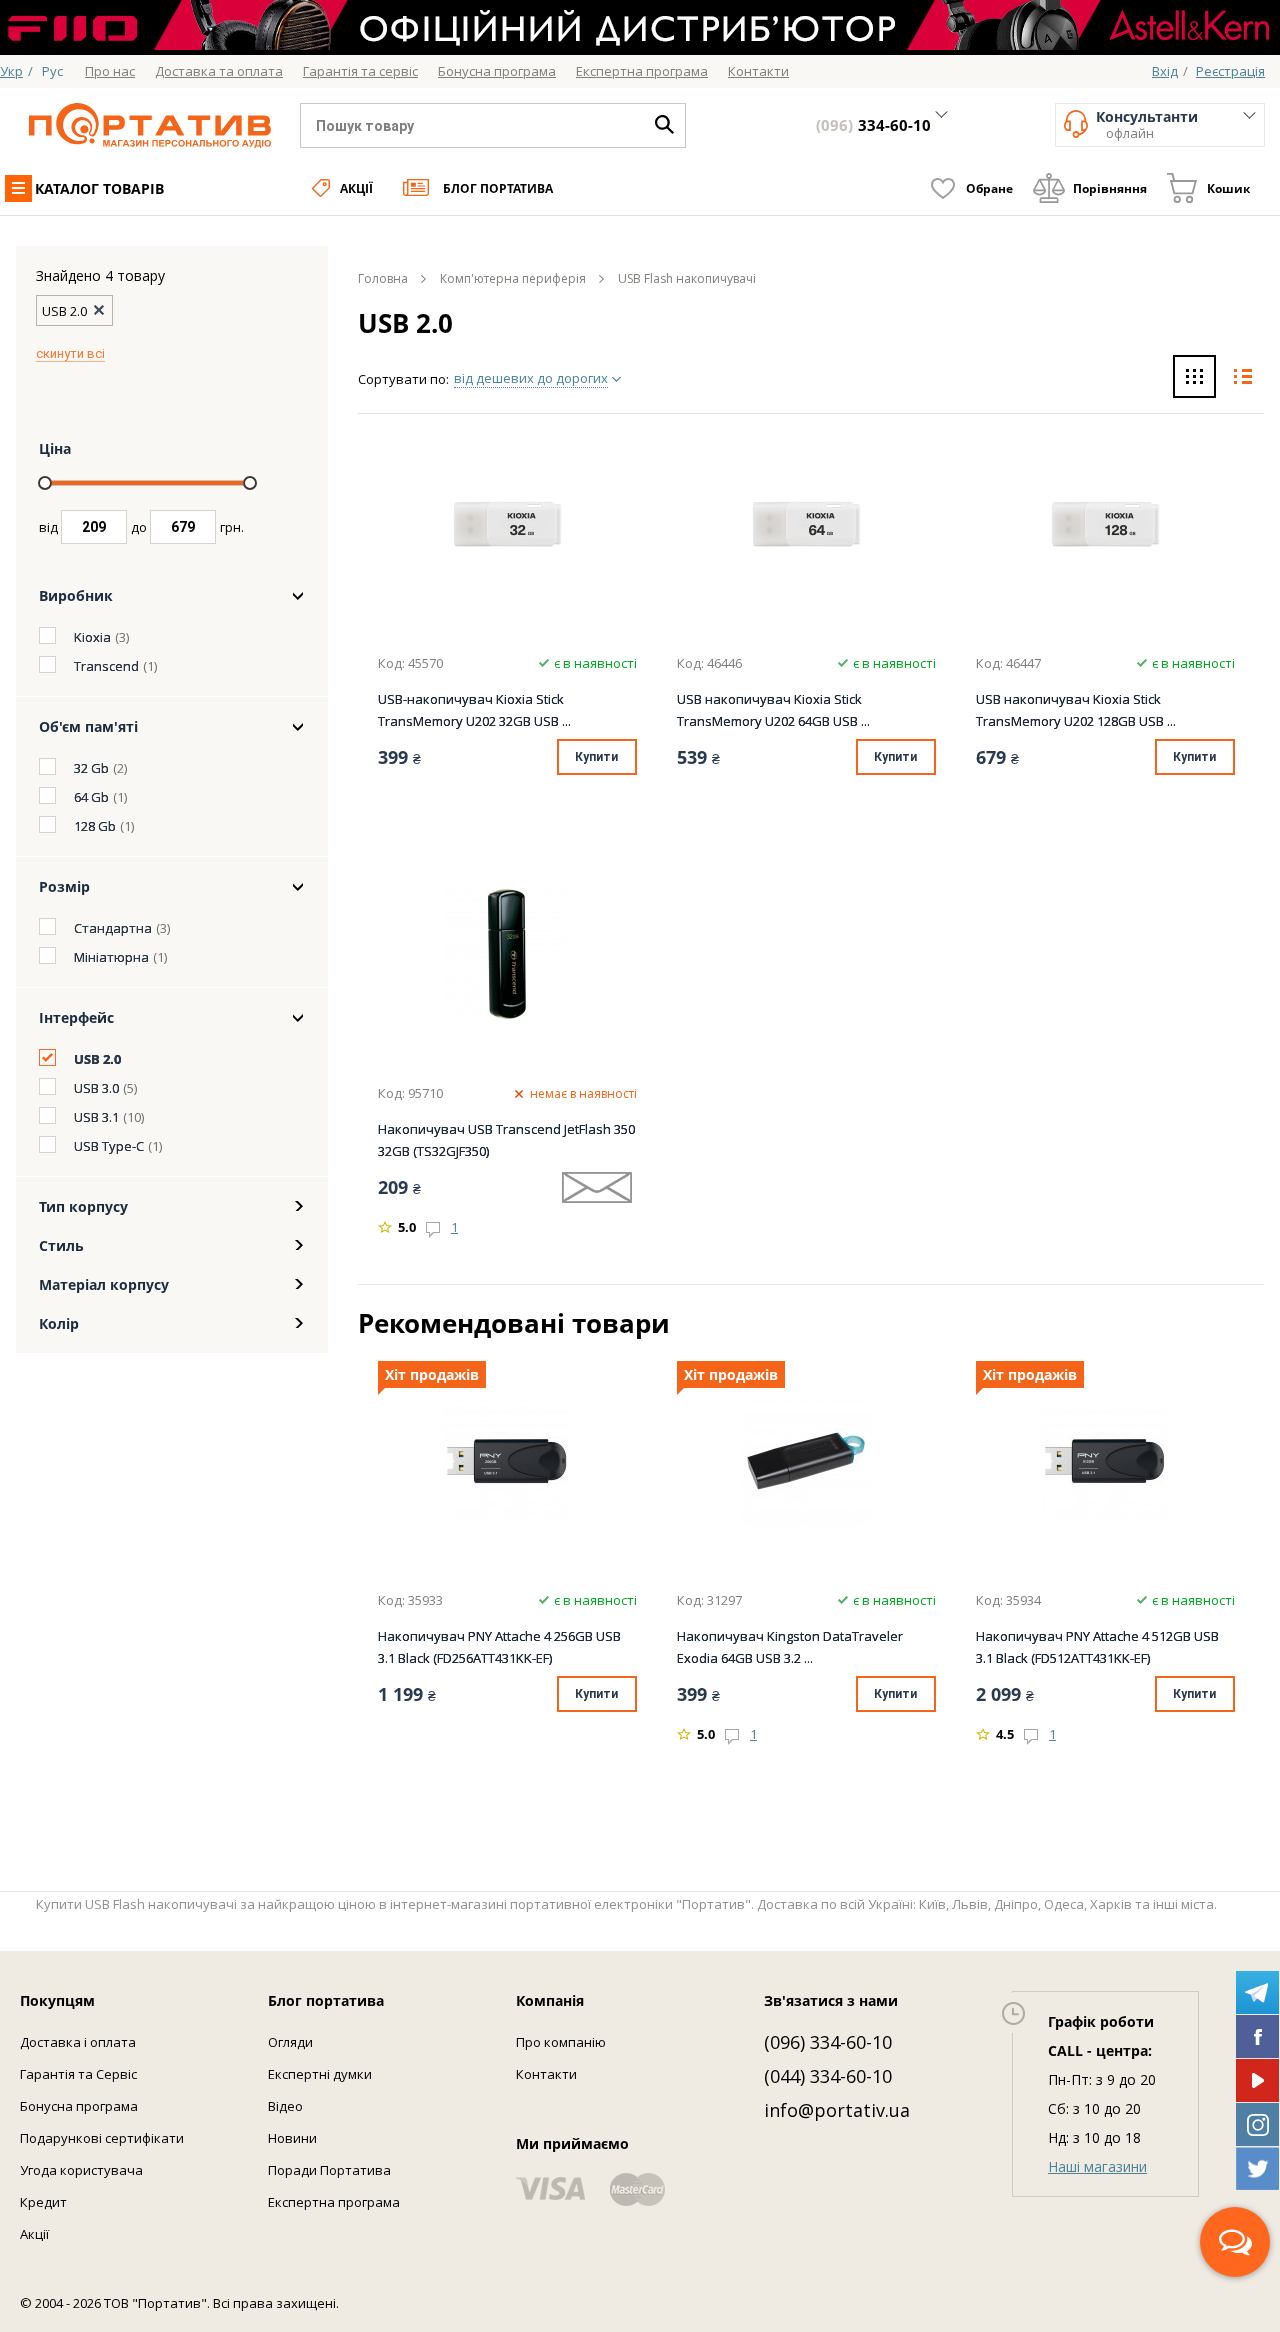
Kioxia (92, 637)
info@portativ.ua (837, 2110)
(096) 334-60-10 (828, 2042)
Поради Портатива (329, 2170)
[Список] (1242, 379)
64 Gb (91, 797)
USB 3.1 (96, 1117)
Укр (11, 71)
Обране (989, 188)
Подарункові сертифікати (102, 2138)
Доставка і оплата (78, 2042)
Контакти (546, 2074)
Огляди (290, 2042)
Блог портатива (498, 188)
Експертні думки (320, 2074)
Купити (596, 757)
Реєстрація (1230, 71)
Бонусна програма (79, 2106)
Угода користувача (81, 2170)
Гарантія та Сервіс (78, 2074)
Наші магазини (1097, 2166)
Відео (285, 2106)
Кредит (43, 2202)
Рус (52, 71)
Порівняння (1110, 188)
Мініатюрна (111, 957)
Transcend (106, 666)
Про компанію (561, 2042)
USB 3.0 (96, 1088)
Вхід (1165, 71)
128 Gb (95, 826)
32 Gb (91, 768)
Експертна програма (334, 2202)
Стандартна (113, 928)
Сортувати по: (403, 379)
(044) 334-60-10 (828, 2076)
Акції (356, 188)
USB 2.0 (97, 1059)
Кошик (1228, 188)
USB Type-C (109, 1146)
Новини (292, 2138)
